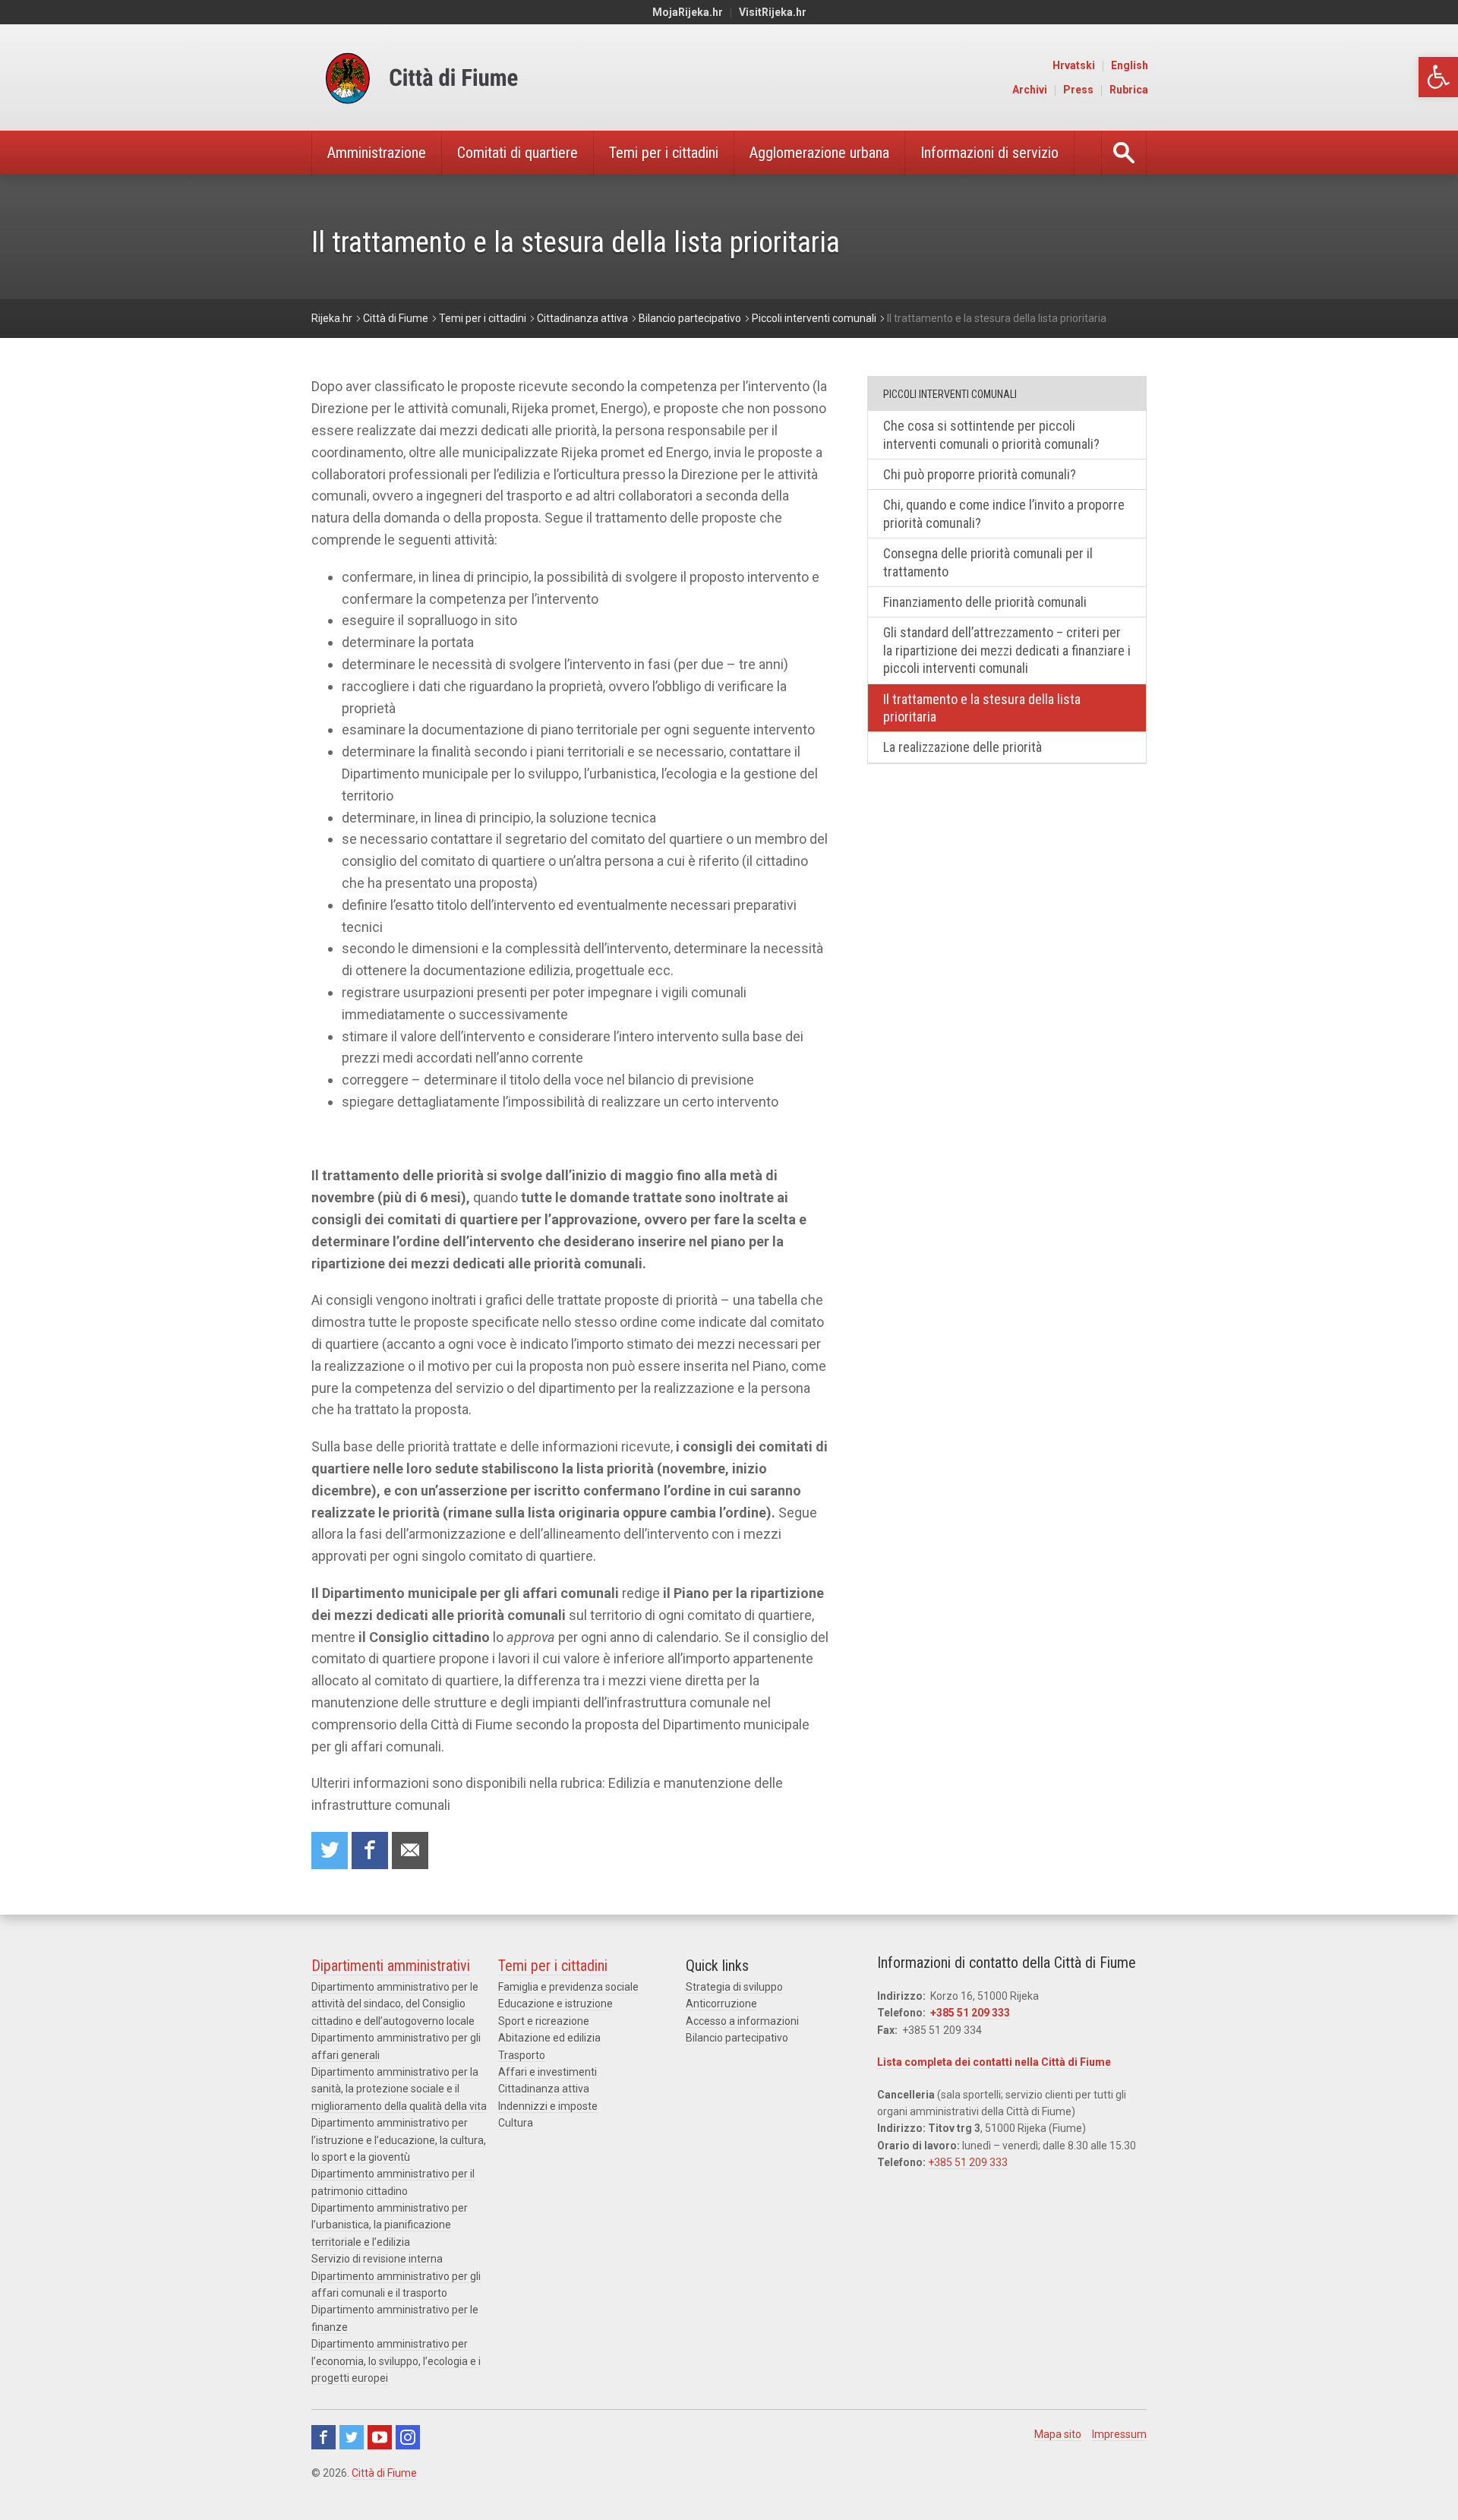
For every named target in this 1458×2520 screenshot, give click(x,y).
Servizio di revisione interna (377, 2259)
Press (1078, 90)
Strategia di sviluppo (734, 1987)
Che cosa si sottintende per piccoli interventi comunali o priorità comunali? (991, 434)
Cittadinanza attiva (544, 2089)
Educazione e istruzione (555, 2004)
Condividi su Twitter (330, 1851)
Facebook (323, 2437)
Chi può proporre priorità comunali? (980, 474)
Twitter (352, 2437)
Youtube (380, 2437)
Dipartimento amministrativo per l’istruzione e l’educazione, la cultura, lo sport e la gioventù (399, 2140)
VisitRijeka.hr (773, 12)
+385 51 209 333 (970, 2013)
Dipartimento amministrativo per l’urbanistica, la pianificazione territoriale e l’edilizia (390, 2225)
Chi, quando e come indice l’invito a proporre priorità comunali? (1004, 513)
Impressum (1119, 2434)
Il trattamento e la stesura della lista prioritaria (982, 708)
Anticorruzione (721, 2004)
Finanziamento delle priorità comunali (985, 602)
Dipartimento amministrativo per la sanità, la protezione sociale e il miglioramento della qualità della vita (399, 2089)
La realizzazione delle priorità (963, 747)
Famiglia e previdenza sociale (568, 1987)
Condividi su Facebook (370, 1851)
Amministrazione (377, 153)
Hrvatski (1074, 65)
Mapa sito (1058, 2434)
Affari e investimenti (548, 2072)
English (1130, 65)
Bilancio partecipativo (737, 2038)
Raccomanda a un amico (410, 1851)
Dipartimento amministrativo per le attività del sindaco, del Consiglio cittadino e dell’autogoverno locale (395, 2004)
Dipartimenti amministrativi (391, 1966)
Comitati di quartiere (518, 153)
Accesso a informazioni (742, 2021)
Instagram (408, 2437)
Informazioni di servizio (989, 153)
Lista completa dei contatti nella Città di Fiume (994, 2062)
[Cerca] (1124, 153)
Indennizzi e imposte (548, 2106)
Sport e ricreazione (544, 2021)
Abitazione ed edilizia (549, 2038)
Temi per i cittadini (664, 153)
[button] (1438, 77)
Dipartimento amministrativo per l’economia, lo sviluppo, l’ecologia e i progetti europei (396, 2361)
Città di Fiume (384, 2473)
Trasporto (522, 2055)
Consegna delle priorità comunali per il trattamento (988, 562)
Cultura (516, 2123)
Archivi (1030, 90)
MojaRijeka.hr (688, 12)
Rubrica (1129, 90)
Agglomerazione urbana (819, 153)
